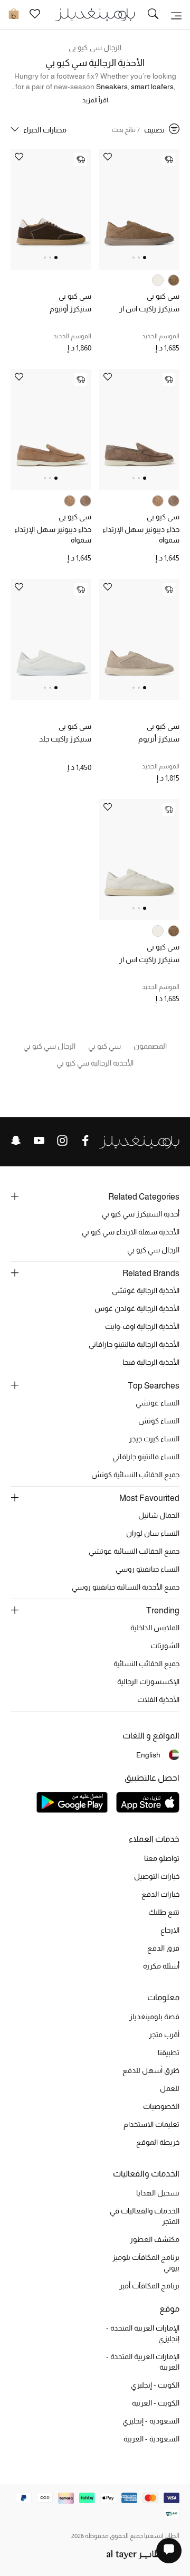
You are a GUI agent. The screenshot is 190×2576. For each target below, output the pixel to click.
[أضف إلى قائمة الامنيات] (108, 158)
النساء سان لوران (153, 1533)
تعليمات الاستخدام (151, 2124)
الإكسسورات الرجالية (148, 1681)
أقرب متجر (164, 2035)
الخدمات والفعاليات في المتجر (145, 2216)
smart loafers (152, 87)
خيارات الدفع (160, 1894)
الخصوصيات (161, 2106)
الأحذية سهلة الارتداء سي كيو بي (131, 1232)
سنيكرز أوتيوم (70, 309)
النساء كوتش (159, 1421)
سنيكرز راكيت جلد (65, 739)
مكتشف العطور (155, 2239)
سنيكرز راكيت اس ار (149, 309)
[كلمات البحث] (153, 15)
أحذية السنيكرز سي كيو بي (141, 1214)
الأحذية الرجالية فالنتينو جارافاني (134, 1344)
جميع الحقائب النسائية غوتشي (134, 1551)
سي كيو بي (163, 296)
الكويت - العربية (156, 2403)
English (148, 1755)
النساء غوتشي (158, 1403)
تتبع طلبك (164, 1912)
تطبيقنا (169, 2052)
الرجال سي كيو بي (95, 47)
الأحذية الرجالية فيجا (151, 1362)
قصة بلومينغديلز (154, 2017)
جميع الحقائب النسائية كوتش (135, 1475)
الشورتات (165, 1646)
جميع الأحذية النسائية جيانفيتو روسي (126, 1587)
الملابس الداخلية (155, 1628)
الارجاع (170, 1930)
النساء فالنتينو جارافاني (146, 1457)
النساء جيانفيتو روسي (148, 1569)
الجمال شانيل (159, 1515)
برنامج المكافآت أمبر (149, 2286)
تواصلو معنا (162, 1858)
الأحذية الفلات (158, 1699)
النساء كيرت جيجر (154, 1439)
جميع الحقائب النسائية (146, 1664)
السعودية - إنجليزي (151, 2421)
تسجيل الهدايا (158, 2193)
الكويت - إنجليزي (155, 2385)
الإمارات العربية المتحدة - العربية (143, 2362)
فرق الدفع (163, 1948)
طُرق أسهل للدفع (151, 2070)
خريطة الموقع (158, 2142)
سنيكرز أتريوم (159, 739)
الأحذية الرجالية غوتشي (146, 1290)
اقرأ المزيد (95, 100)
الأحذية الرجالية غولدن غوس (137, 1308)
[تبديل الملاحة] (176, 15)
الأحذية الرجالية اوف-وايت (142, 1326)
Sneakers (112, 87)
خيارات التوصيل (157, 1876)
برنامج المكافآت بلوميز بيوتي (146, 2263)
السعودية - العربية (151, 2439)
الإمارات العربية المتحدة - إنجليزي (143, 2333)
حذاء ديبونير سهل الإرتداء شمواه (141, 535)
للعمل (170, 2088)
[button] (145, 258)
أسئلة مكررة (161, 1966)
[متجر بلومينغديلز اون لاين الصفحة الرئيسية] (95, 14)
